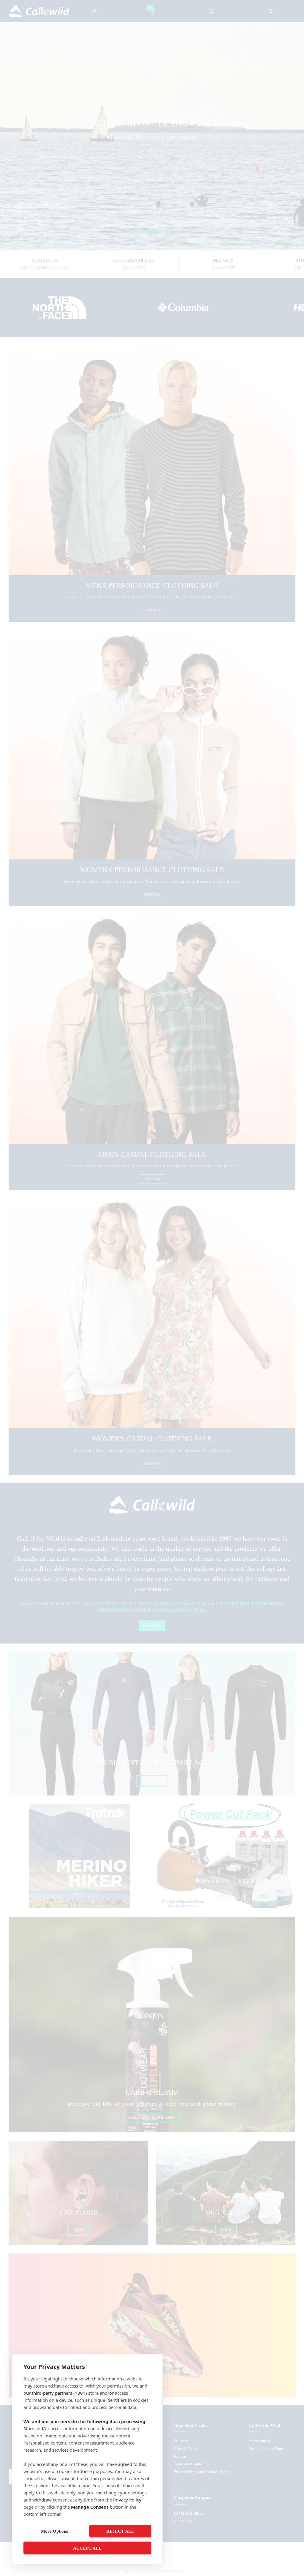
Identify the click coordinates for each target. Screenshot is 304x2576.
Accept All (87, 2548)
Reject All (120, 2531)
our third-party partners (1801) (55, 2393)
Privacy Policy (127, 2500)
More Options (54, 2531)
